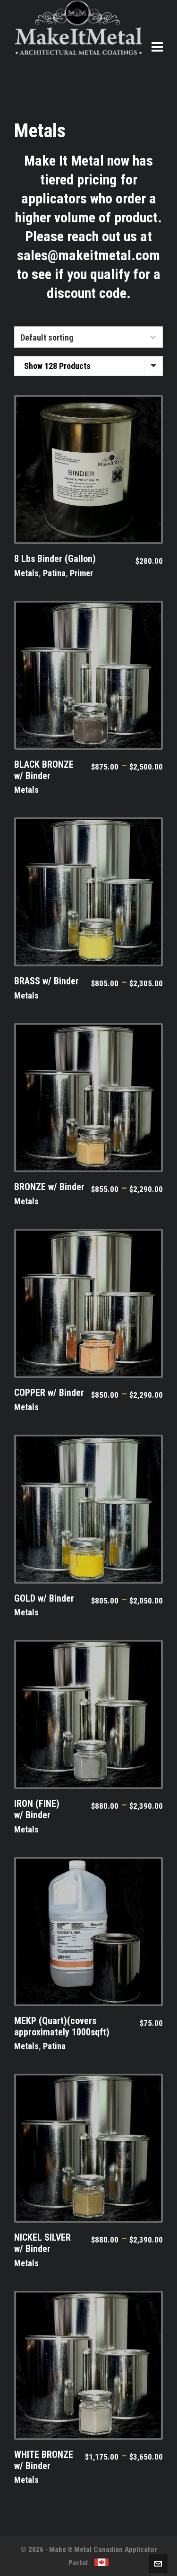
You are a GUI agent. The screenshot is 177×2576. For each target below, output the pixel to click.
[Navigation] (157, 47)
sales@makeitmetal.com (88, 255)
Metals (26, 573)
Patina (54, 573)
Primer (81, 573)
